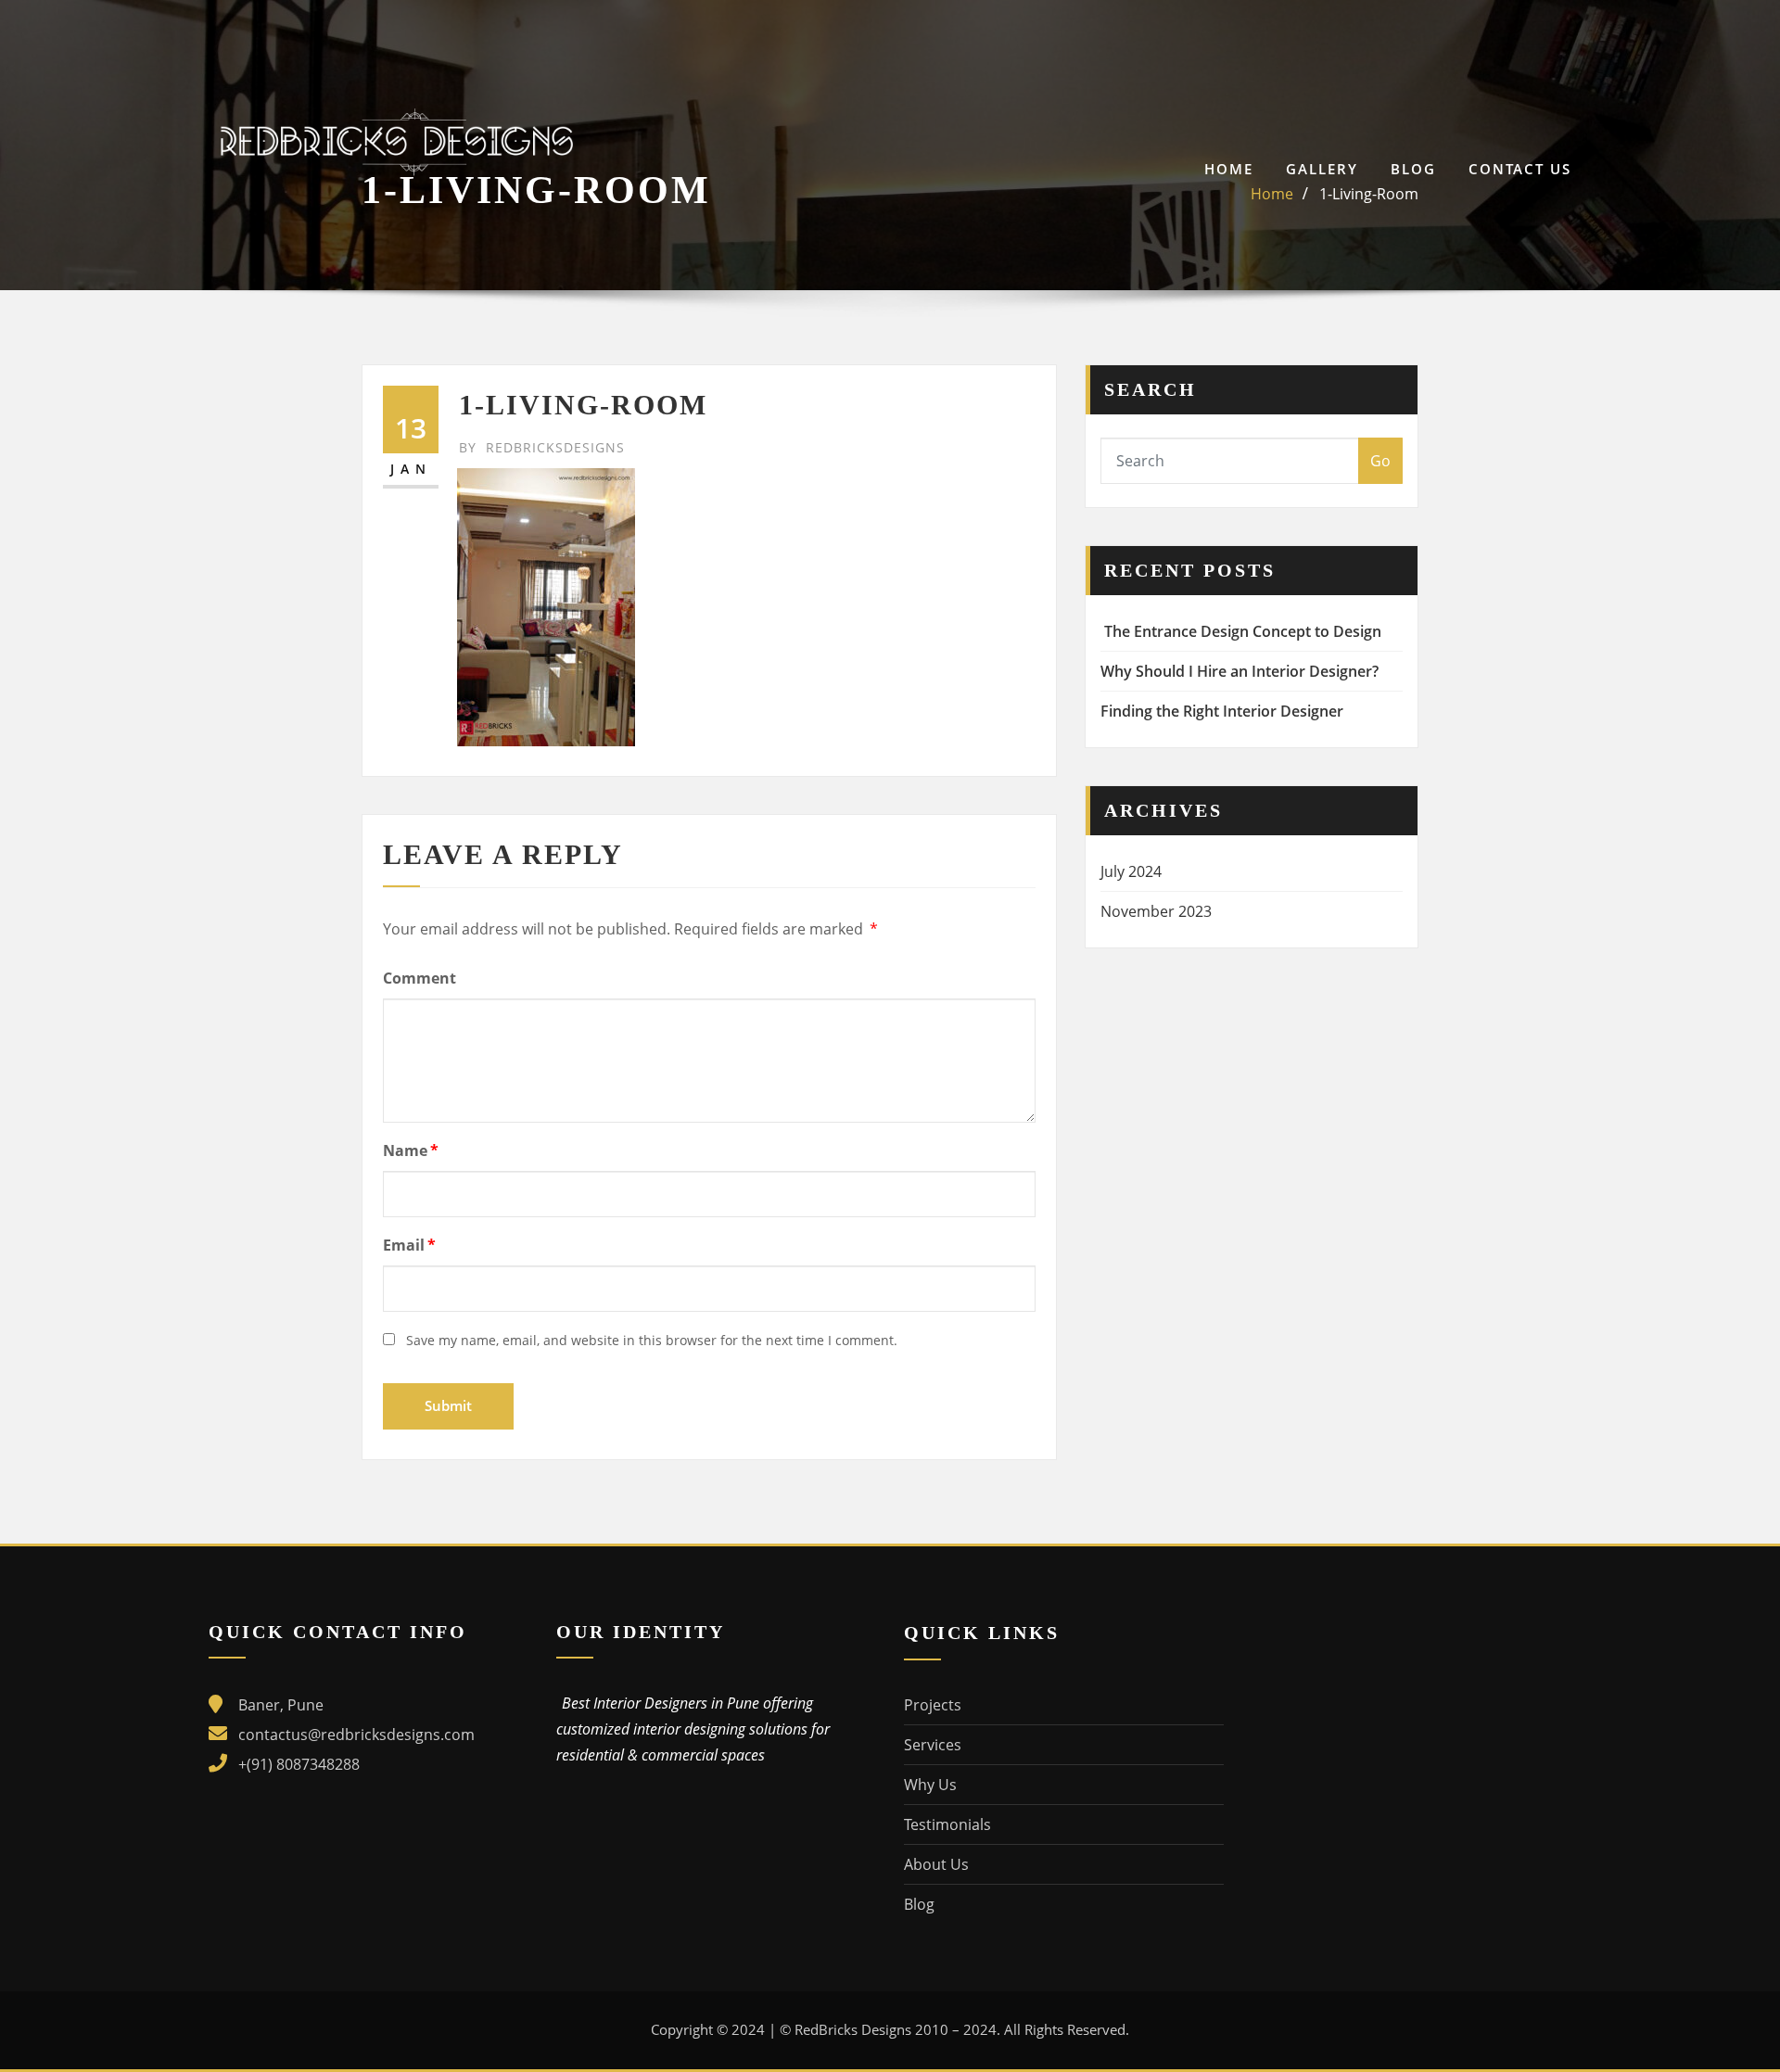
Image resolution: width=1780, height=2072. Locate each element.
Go (1380, 461)
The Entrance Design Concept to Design (1241, 631)
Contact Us (1520, 169)
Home (1229, 169)
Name (411, 1150)
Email (409, 1245)
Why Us (930, 1785)
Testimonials (947, 1824)
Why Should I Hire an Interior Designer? (1240, 671)
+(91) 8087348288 (299, 1764)
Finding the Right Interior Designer (1222, 711)
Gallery (1322, 169)
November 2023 (1156, 911)
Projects (933, 1705)
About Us (936, 1864)
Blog (1413, 169)
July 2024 (1131, 871)
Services (933, 1745)
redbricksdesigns (542, 447)
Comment (420, 978)
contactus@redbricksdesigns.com (356, 1735)
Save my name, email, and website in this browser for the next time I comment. (652, 1340)
